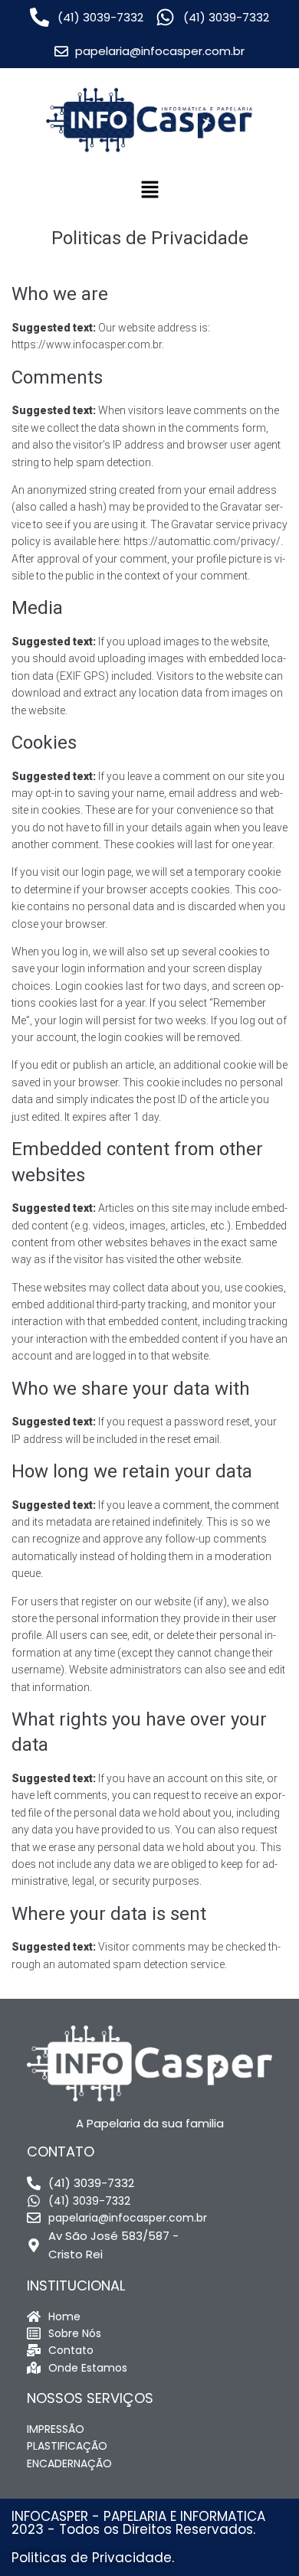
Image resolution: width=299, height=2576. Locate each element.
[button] (149, 191)
